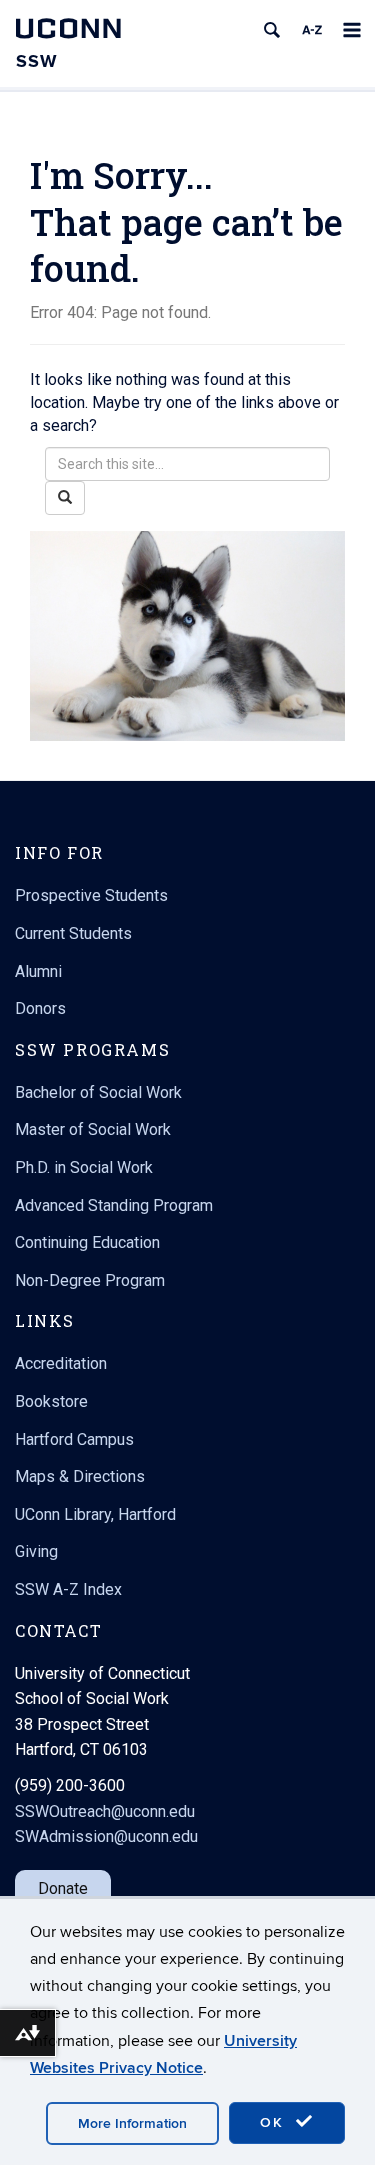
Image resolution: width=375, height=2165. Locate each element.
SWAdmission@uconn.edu (106, 1836)
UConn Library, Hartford (95, 1514)
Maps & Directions (80, 1476)
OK (275, 2122)
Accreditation (61, 1363)
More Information (132, 2123)
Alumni (38, 971)
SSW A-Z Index (68, 1589)
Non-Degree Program (90, 1280)
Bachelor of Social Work (98, 1092)
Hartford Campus (74, 1439)
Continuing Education (87, 1242)
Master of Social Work (93, 1129)
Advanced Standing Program (114, 1205)
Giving (36, 1551)
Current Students (73, 933)
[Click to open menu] (352, 30)
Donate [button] (63, 1888)
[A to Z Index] (312, 30)
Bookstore (51, 1401)
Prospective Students (91, 895)
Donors (40, 1008)
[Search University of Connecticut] (272, 30)
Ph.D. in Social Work (84, 1167)
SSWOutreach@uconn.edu (105, 1811)
